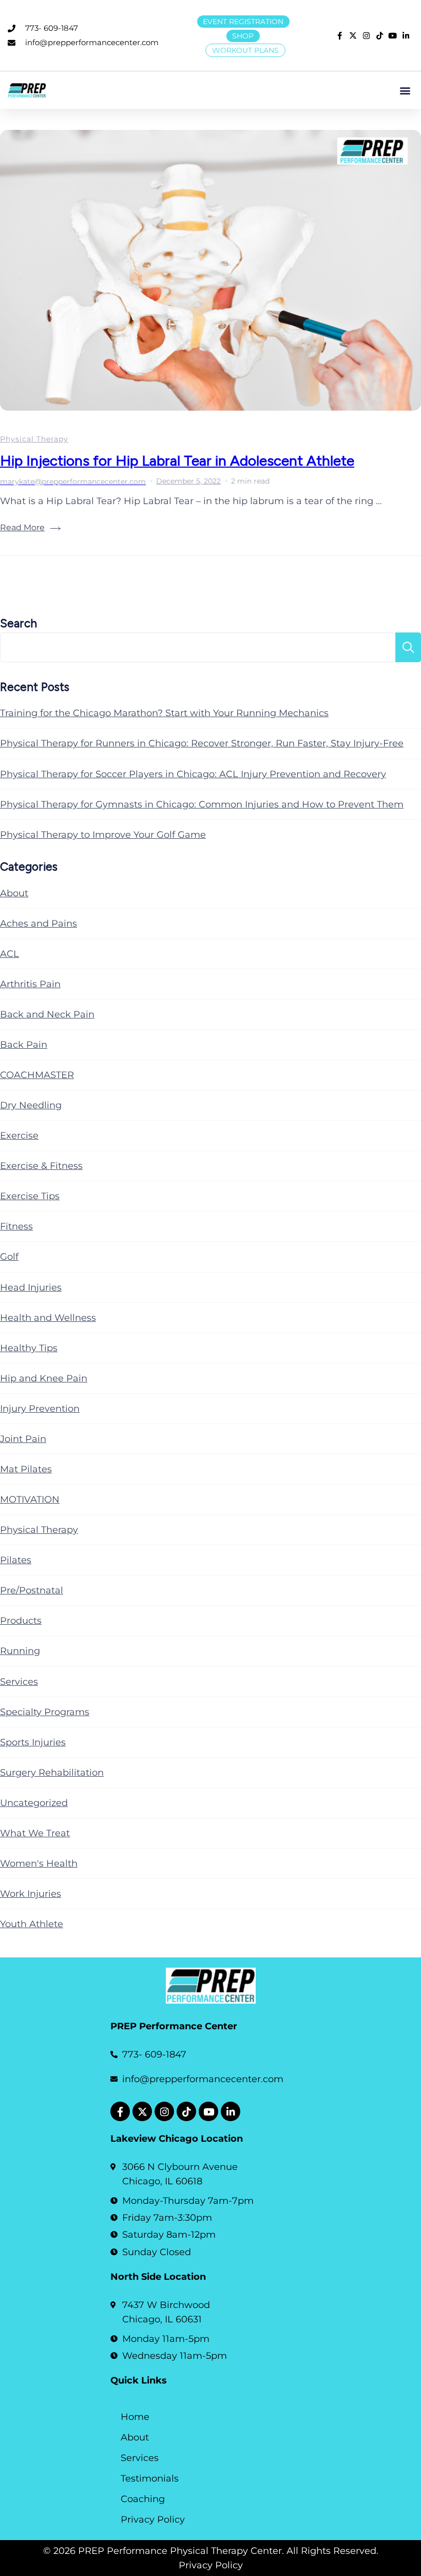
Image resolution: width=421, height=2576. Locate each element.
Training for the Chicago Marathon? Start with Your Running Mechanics (164, 713)
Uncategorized (34, 1803)
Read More (22, 527)
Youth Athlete (32, 1924)
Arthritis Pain (30, 984)
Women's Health (39, 1863)
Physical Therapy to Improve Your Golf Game (103, 835)
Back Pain (24, 1045)
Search (18, 623)
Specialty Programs (45, 1712)
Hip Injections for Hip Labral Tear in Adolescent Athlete (177, 460)
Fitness (16, 1226)
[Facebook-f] (120, 2111)
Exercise (19, 1136)
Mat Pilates (26, 1469)
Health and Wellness (48, 1318)
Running (20, 1651)
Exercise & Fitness (41, 1166)
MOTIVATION (30, 1500)
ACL (9, 954)
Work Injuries (31, 1894)
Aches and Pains (39, 924)
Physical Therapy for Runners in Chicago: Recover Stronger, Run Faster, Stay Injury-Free (202, 743)
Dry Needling (31, 1105)
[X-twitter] (142, 2111)
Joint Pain (23, 1439)
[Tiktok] (186, 2111)
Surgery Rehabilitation (52, 1773)
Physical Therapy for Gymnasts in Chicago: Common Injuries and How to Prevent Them (202, 804)
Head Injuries (31, 1287)
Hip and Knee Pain (44, 1378)
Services (19, 1682)
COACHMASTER (37, 1075)
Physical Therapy (34, 439)
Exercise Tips (30, 1196)
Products (21, 1621)
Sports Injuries (33, 1742)
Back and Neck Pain (47, 1014)
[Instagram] (164, 2111)
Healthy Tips (29, 1348)
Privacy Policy (153, 2520)
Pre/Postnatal (32, 1590)
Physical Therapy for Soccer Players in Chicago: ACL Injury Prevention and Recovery (193, 774)
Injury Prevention (40, 1409)
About (14, 893)
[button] (405, 90)
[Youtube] (208, 2111)
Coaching (143, 2499)
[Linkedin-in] (231, 2111)
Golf (9, 1257)
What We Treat (35, 1833)
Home (135, 2417)
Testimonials (150, 2478)
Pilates (16, 1560)
